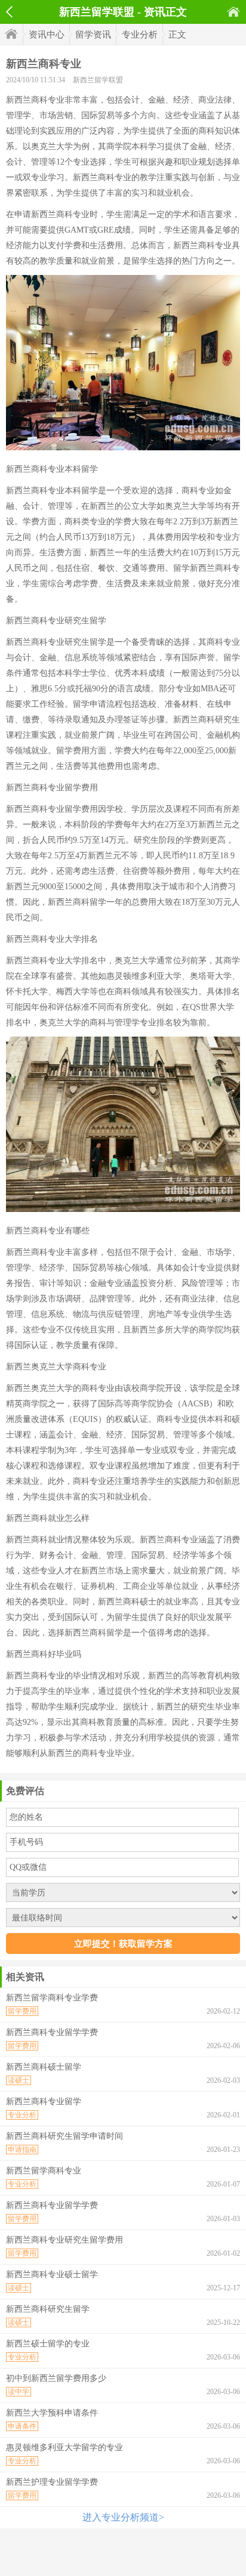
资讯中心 (47, 35)
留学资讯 (93, 35)
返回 (9, 12)
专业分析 (140, 35)
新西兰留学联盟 (98, 80)
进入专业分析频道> (123, 2517)
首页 (233, 12)
